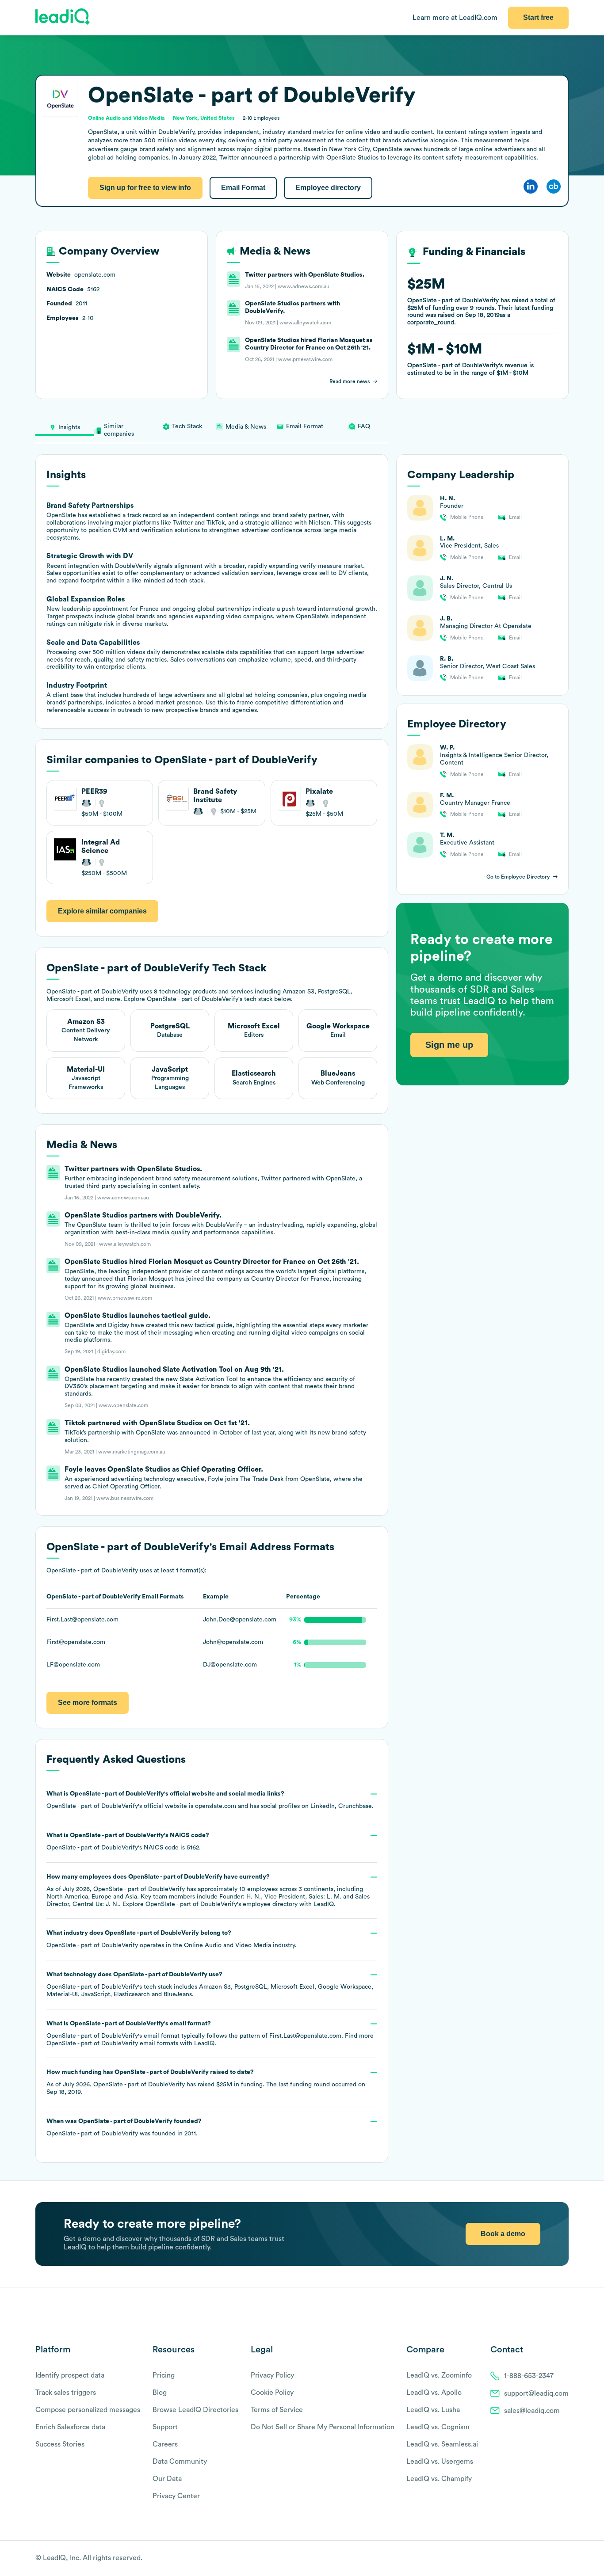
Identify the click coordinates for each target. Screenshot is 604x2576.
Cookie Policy (272, 2393)
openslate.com (216, 1806)
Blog (160, 2393)
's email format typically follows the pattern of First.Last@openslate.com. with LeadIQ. (210, 2034)
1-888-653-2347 (529, 2376)
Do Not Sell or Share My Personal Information (323, 2427)
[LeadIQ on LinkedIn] (556, 2559)
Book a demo (503, 2234)
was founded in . (124, 2127)
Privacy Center (176, 2496)
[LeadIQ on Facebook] (543, 2559)
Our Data (167, 2479)
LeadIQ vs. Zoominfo (439, 2375)
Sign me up (449, 1044)
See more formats (88, 1703)
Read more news (350, 381)
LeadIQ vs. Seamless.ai (442, 2444)
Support (165, 2427)
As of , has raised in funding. (206, 2082)
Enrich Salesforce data (70, 2427)
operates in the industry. (171, 1939)
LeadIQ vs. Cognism (438, 2427)
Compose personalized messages (88, 2410)
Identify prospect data (70, 2375)
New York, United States (204, 118)
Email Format (243, 188)
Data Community (180, 2462)
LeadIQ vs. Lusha (433, 2410)
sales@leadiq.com (532, 2411)
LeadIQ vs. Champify (439, 2479)
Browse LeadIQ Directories (195, 2410)
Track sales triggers (66, 2393)
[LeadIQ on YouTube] (564, 2559)
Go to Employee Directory (518, 877)
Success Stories (60, 2444)
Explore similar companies (102, 911)
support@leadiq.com (536, 2393)
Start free (538, 17)
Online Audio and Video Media (227, 1945)
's (128, 1842)
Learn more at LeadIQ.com (455, 18)
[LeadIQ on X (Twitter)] (549, 2559)
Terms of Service (277, 2410)
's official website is (210, 1800)
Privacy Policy (272, 2375)
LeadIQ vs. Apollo (434, 2393)
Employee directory (328, 188)
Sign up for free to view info (145, 188)
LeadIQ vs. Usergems (440, 2462)
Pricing (164, 2375)
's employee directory (222, 1904)
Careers (165, 2444)
